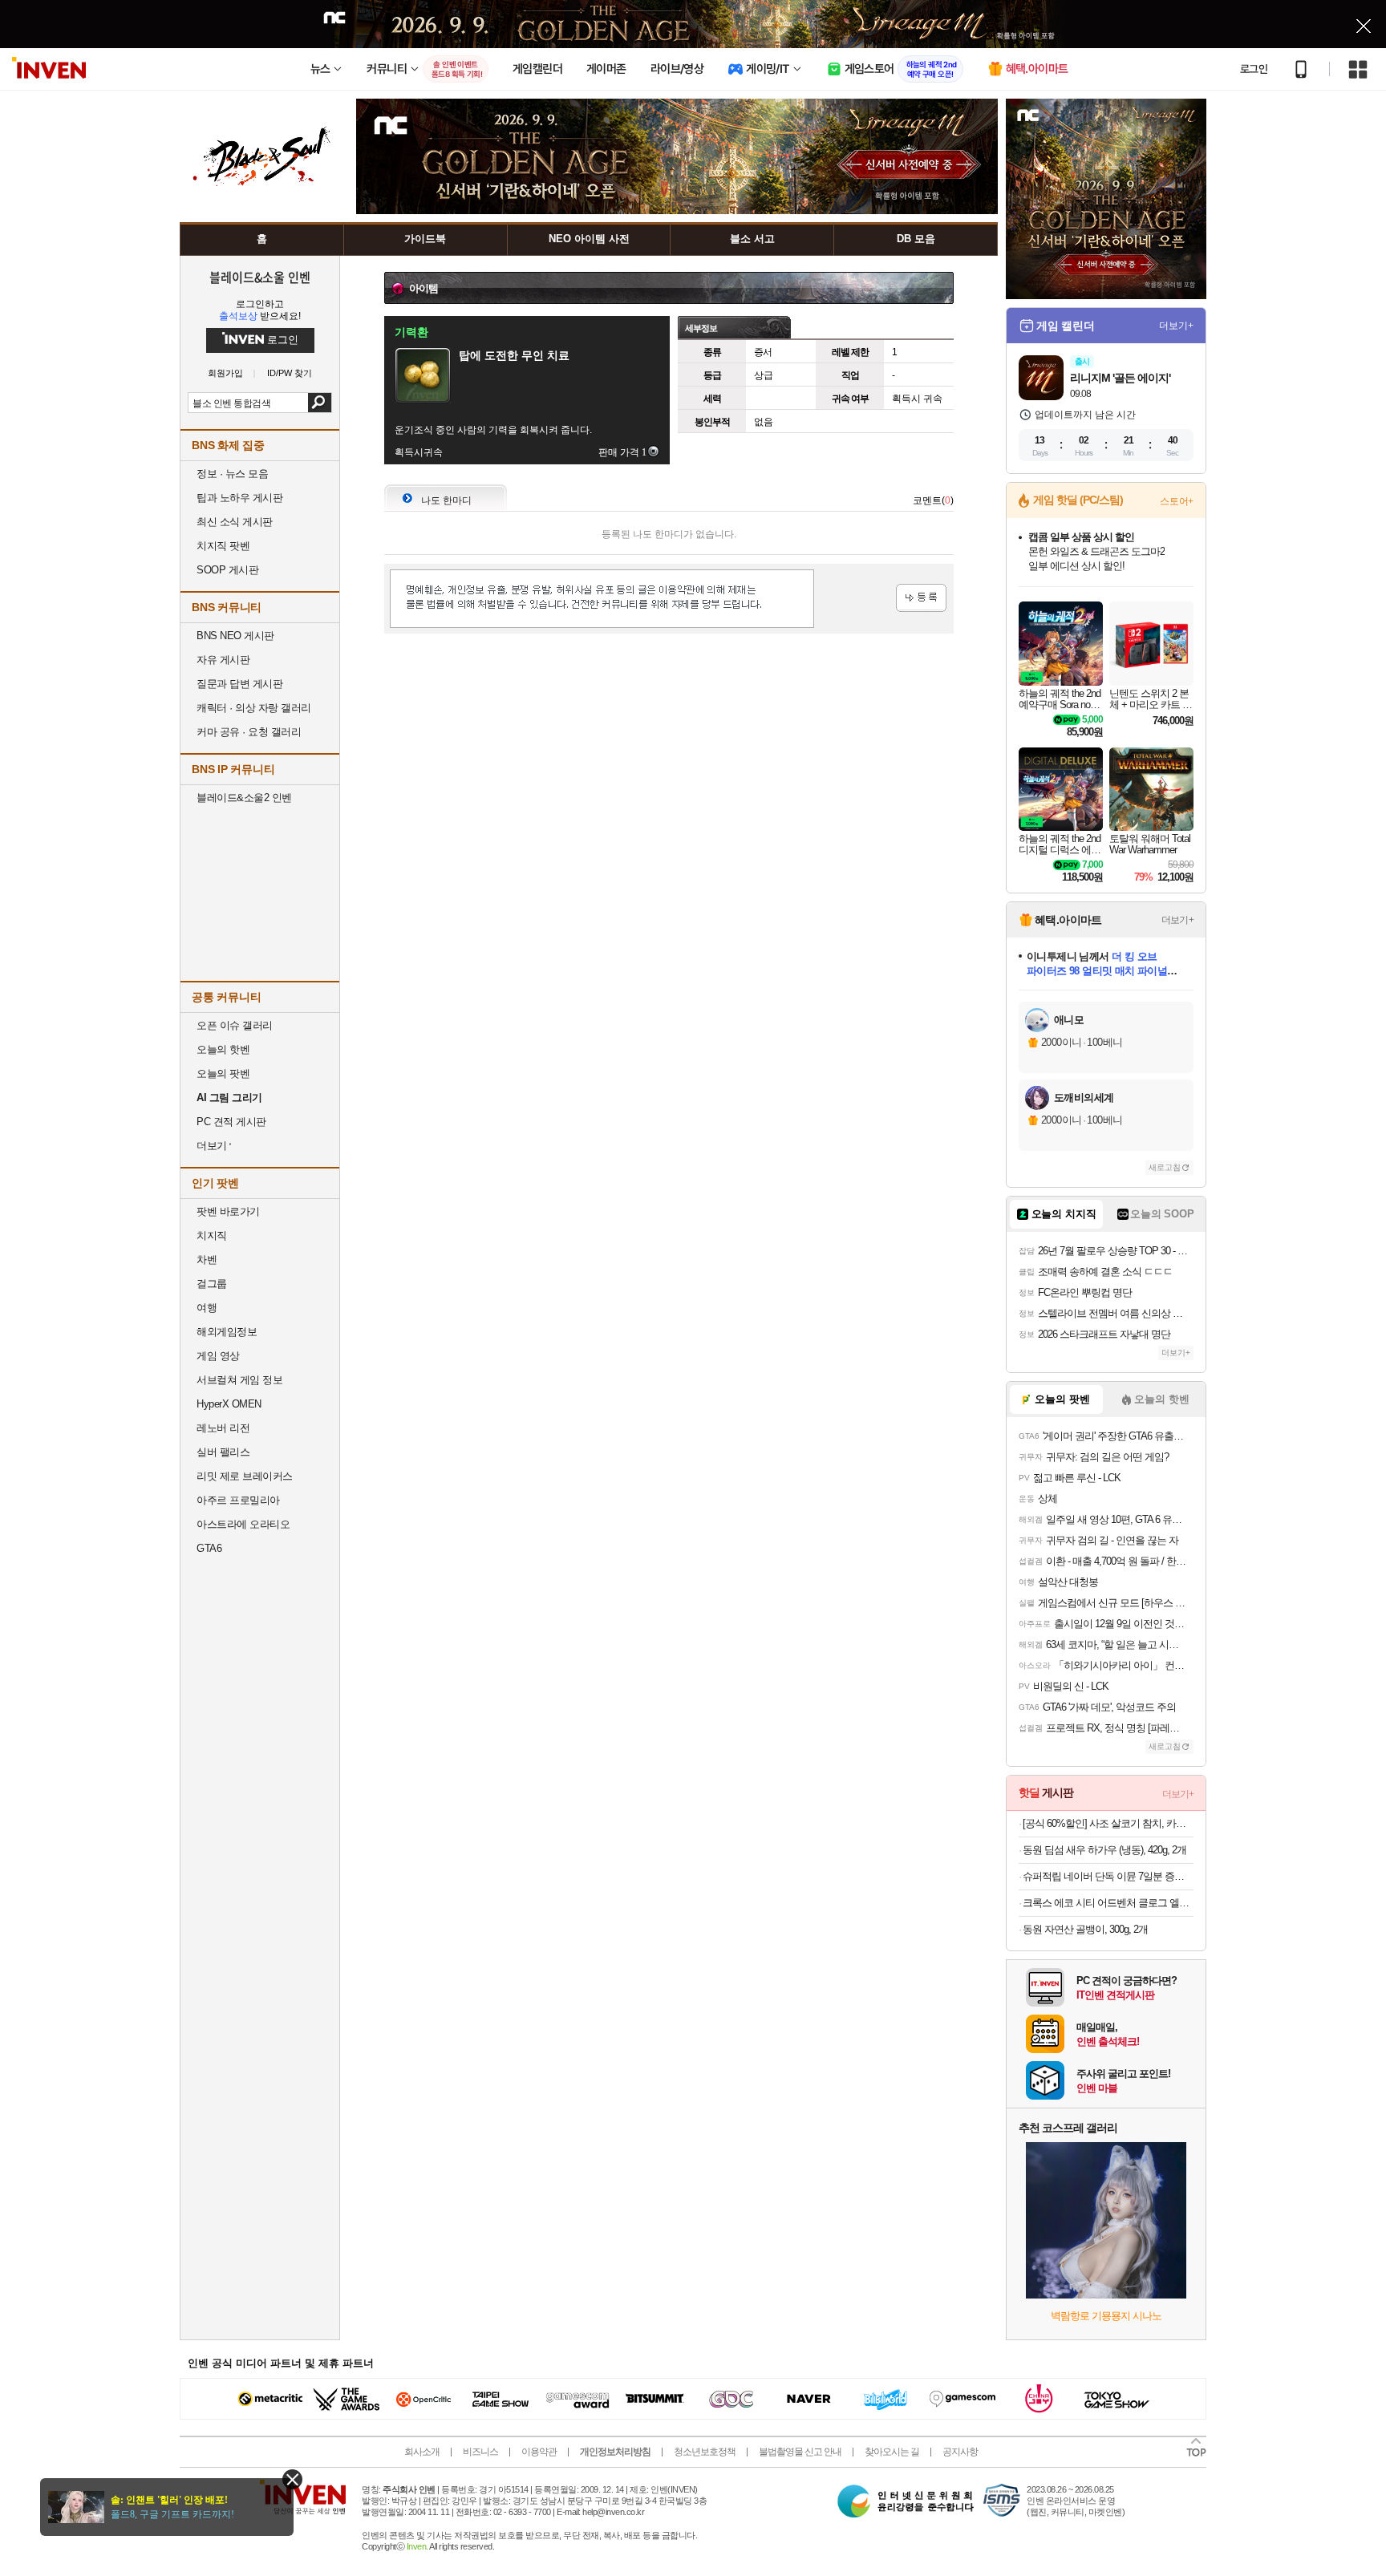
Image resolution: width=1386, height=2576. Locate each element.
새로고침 (1165, 1167)
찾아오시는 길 (892, 2452)
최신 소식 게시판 (235, 522)
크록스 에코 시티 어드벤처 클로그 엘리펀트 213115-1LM (1108, 1903)
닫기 (292, 2479)
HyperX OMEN (229, 1404)
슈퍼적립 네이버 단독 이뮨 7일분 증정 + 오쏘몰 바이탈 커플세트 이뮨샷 (1108, 1876)
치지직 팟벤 (223, 546)
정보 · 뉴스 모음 (232, 474)
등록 (921, 598)
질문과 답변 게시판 (239, 684)
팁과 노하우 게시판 (239, 498)
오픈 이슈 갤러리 (235, 1025)
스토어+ (1177, 501)
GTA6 (209, 1548)
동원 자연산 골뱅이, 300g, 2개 (1085, 1929)
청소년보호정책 (705, 2452)
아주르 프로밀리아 (238, 1500)
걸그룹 (212, 1284)
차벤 (207, 1260)
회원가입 (225, 373)
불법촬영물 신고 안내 (800, 2452)
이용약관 (539, 2452)
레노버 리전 (223, 1428)
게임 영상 (218, 1356)
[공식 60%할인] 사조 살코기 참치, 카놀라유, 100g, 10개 (1108, 1823)
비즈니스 (480, 2452)
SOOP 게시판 (227, 570)
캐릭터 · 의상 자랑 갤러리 (254, 708)
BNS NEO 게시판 (235, 636)
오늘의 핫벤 (223, 1049)
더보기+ (1176, 326)
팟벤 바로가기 (228, 1211)
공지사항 (960, 2452)
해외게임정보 (227, 1332)
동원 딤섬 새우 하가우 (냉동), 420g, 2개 (1104, 1850)
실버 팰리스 (223, 1452)
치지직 (212, 1235)
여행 (207, 1308)
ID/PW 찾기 (290, 373)
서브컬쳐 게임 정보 (239, 1380)
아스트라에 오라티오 (243, 1524)
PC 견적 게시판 (231, 1122)
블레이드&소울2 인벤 (244, 798)
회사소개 (422, 2452)
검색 (320, 403)
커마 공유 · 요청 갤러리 (249, 732)
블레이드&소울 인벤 (260, 277)
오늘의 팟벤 (223, 1073)
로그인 (1254, 69)
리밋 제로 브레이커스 (245, 1476)
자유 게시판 (223, 660)
